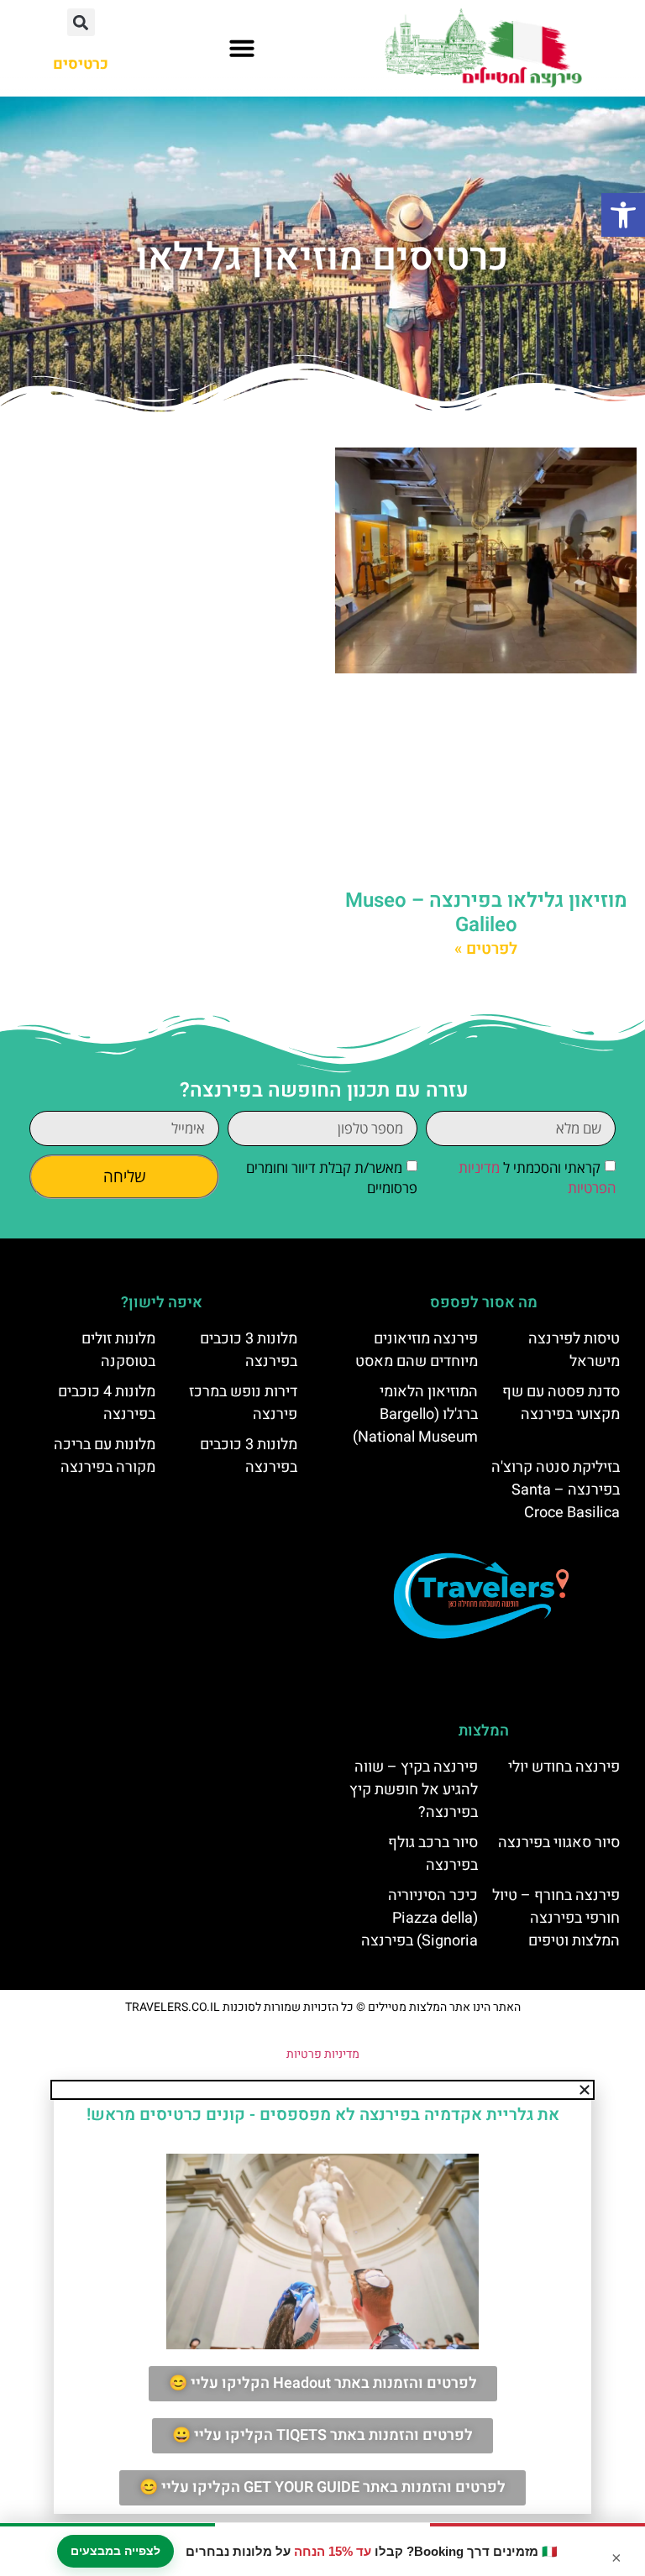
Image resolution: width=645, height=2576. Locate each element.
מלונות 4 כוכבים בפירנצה (107, 1403)
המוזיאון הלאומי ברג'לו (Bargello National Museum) (415, 1414)
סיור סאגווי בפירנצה (559, 1843)
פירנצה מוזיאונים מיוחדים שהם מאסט (417, 1350)
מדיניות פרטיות (323, 2054)
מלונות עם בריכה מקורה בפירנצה (105, 1456)
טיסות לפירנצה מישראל (574, 1350)
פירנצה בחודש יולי (564, 1767)
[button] (623, 215)
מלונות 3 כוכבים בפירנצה (249, 1350)
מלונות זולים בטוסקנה (118, 1350)
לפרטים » (486, 949)
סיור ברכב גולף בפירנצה (433, 1854)
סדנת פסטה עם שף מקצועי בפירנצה (561, 1403)
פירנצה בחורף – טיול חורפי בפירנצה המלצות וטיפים (556, 1918)
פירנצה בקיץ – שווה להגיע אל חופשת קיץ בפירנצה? (414, 1790)
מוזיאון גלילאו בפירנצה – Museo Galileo (486, 913)
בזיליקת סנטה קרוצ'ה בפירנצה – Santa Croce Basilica (556, 1490)
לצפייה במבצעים (115, 2551)
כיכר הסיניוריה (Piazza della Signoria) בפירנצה (420, 1918)
